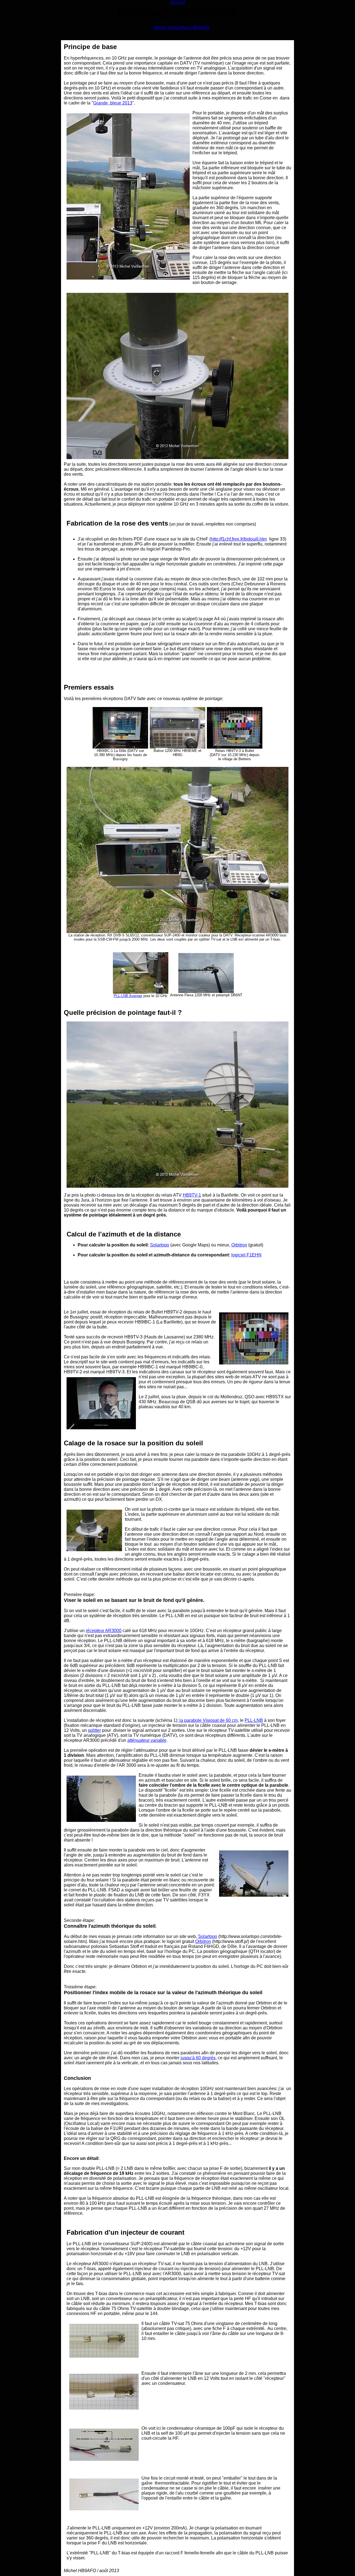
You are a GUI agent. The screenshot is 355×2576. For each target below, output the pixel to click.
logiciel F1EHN (246, 1255)
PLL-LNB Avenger (128, 996)
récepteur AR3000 (104, 1631)
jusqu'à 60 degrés (198, 2058)
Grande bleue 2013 (113, 103)
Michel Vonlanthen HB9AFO (181, 28)
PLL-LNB (254, 1720)
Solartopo (160, 1245)
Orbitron (239, 1245)
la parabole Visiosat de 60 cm (208, 1720)
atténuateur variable (147, 1740)
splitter (94, 1730)
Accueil (178, 2)
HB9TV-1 (192, 1195)
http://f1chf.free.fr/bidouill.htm (239, 539)
